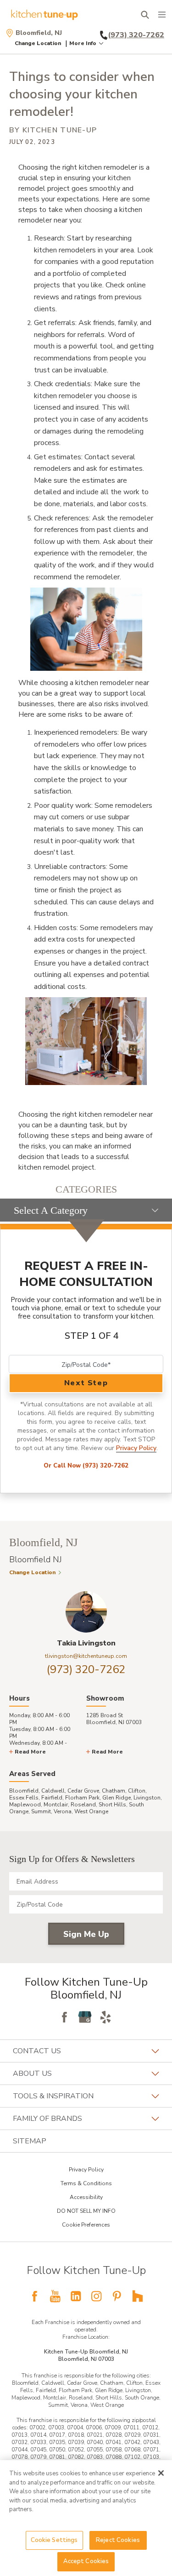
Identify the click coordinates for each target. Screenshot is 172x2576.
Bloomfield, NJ (39, 33)
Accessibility (86, 2197)
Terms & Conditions (86, 2183)
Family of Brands (47, 2119)
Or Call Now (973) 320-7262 (86, 1466)
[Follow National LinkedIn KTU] (76, 2296)
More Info (83, 43)
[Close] (161, 2473)
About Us (32, 2073)
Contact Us (37, 2051)
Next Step (86, 1383)
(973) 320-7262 (86, 1669)
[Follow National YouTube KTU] (55, 2296)
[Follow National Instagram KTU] (96, 2296)
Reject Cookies (118, 2540)
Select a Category (51, 1210)
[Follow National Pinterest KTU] (117, 2296)
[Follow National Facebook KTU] (34, 2296)
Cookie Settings (54, 2540)
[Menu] (162, 15)
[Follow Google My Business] (85, 2017)
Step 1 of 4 (92, 1336)
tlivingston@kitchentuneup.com (86, 1656)
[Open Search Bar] (145, 15)
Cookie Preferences (86, 2225)
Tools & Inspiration (53, 2096)
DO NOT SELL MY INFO (86, 2211)
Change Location (38, 43)
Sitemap (30, 2141)
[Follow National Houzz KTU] (138, 2296)
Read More (30, 1752)
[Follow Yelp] (105, 2017)
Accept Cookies (86, 2561)
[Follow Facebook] (64, 2017)
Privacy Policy (136, 1448)
